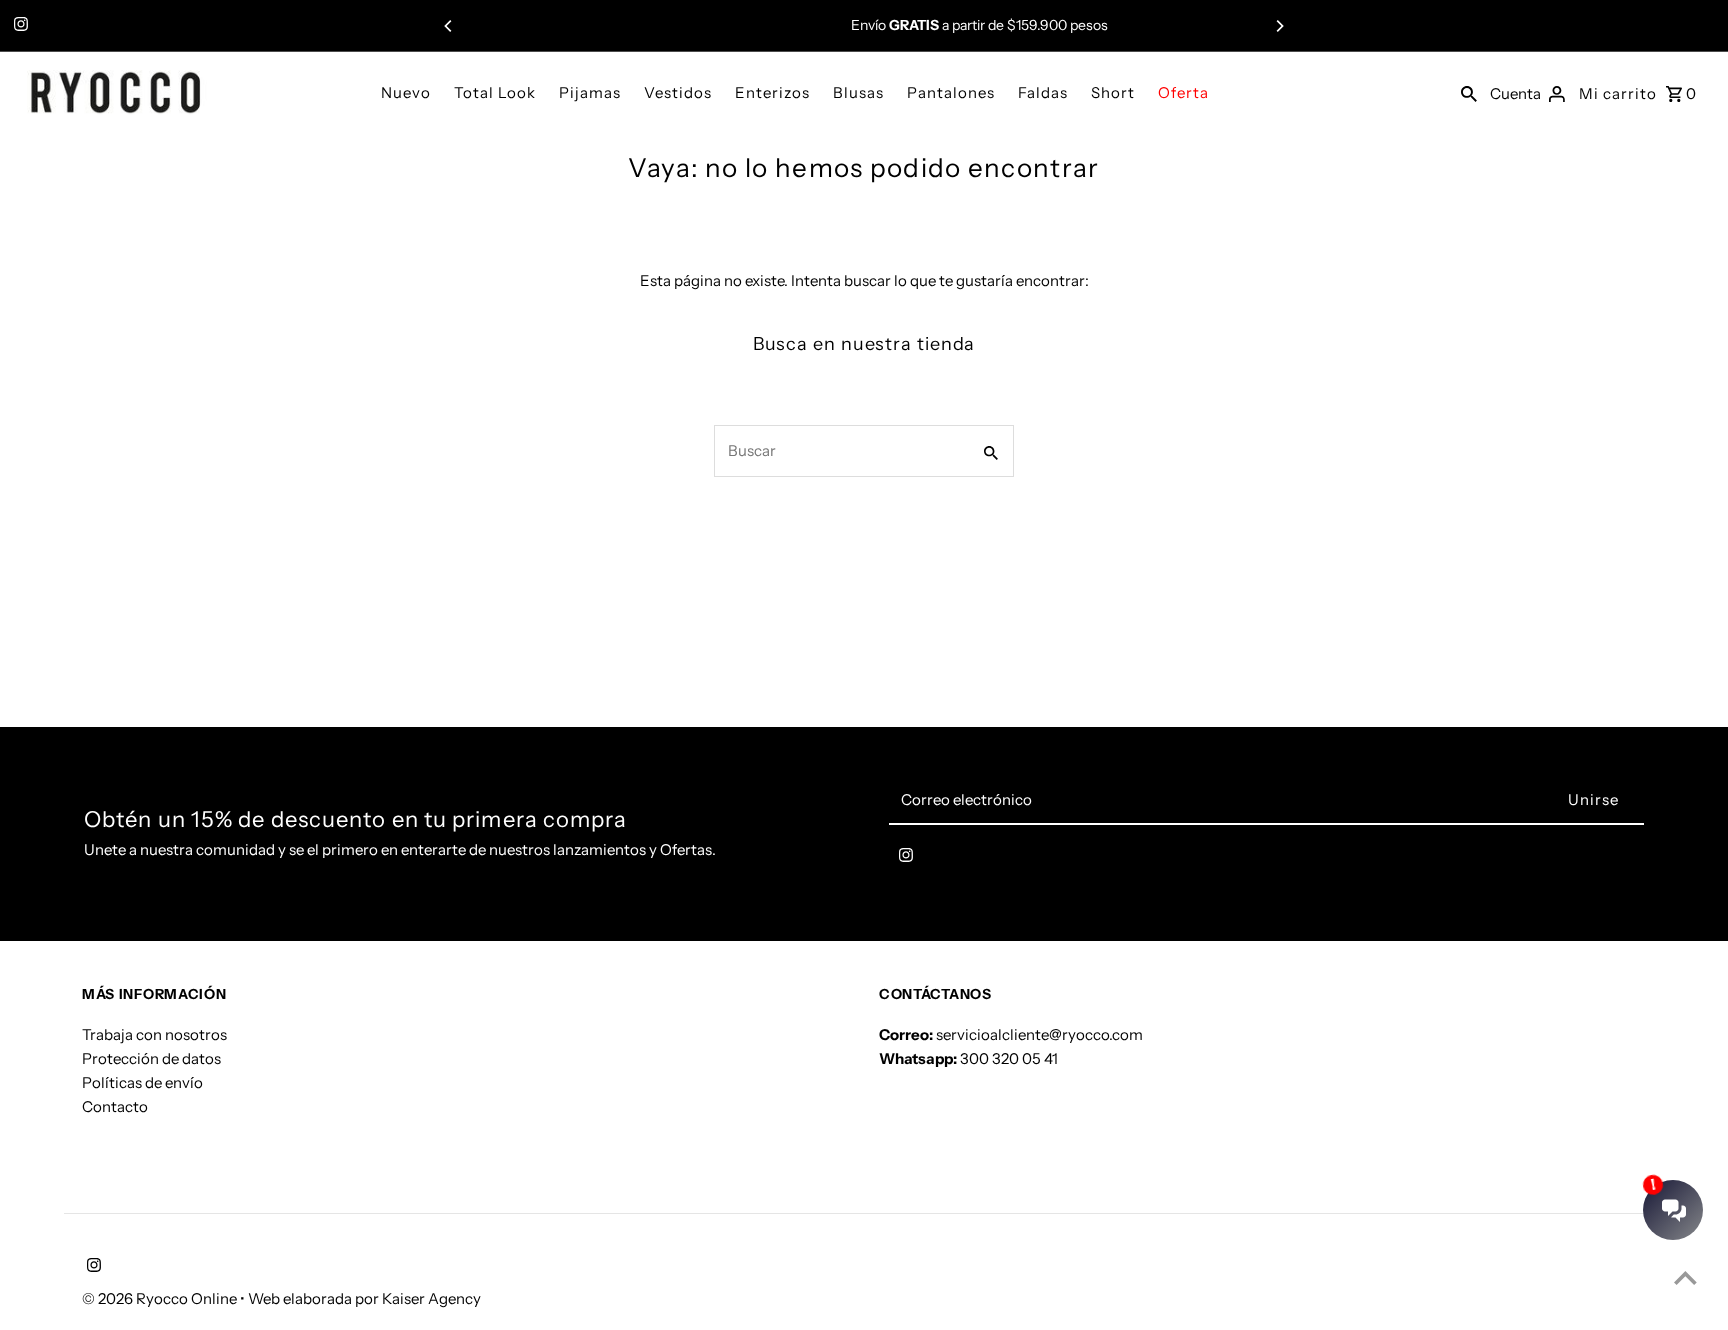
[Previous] (449, 26)
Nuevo (406, 92)
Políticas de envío (142, 1082)
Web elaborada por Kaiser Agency (364, 1298)
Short (1113, 92)
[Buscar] (1469, 92)
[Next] (1279, 26)
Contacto (115, 1106)
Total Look (495, 92)
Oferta (1183, 92)
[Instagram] (18, 26)
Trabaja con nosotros (154, 1034)
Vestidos (678, 92)
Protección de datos (151, 1058)
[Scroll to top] (1685, 1277)
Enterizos (772, 92)
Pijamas (590, 92)
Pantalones (951, 92)
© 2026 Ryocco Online (161, 1298)
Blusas (858, 92)
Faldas (1043, 92)
